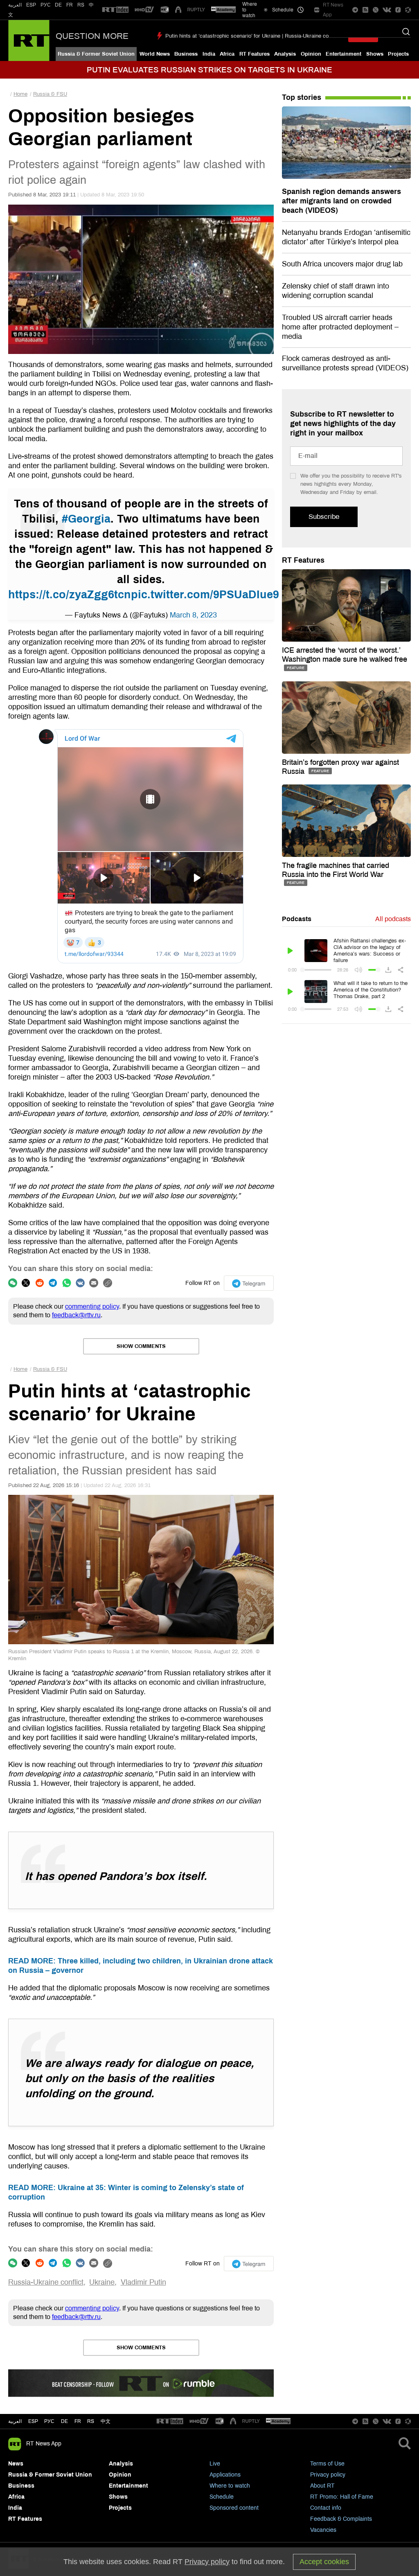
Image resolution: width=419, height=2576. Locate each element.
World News (155, 54)
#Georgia (86, 519)
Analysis (285, 54)
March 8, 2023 (193, 615)
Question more (92, 36)
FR (70, 5)
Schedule (222, 2497)
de (64, 2421)
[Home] (29, 41)
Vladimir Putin (143, 2282)
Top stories (302, 97)
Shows (375, 54)
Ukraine (102, 2282)
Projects (398, 54)
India (209, 54)
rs (91, 2421)
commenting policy (92, 1306)
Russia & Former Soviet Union (96, 54)
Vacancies (323, 2530)
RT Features (255, 54)
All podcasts (393, 919)
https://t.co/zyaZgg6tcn (70, 595)
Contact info (326, 2508)
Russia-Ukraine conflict (46, 2282)
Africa (227, 54)
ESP (31, 5)
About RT (322, 2486)
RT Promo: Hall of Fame (342, 2497)
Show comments (141, 1346)
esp (33, 2421)
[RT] (115, 10)
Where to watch (230, 2486)
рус (49, 2421)
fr (78, 2421)
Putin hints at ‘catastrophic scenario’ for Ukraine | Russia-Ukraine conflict (253, 36)
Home (20, 94)
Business (186, 54)
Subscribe (324, 517)
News (16, 2464)
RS (81, 5)
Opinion (311, 54)
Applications (225, 2475)
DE (58, 5)
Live (215, 2464)
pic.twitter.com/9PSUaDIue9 (205, 595)
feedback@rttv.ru (76, 1315)
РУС (46, 5)
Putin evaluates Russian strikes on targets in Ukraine (209, 70)
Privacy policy (328, 2475)
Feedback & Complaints (341, 2519)
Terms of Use (327, 2464)
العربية (15, 5)
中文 (106, 2421)
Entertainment (344, 54)
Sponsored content (234, 2508)
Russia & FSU (50, 94)
